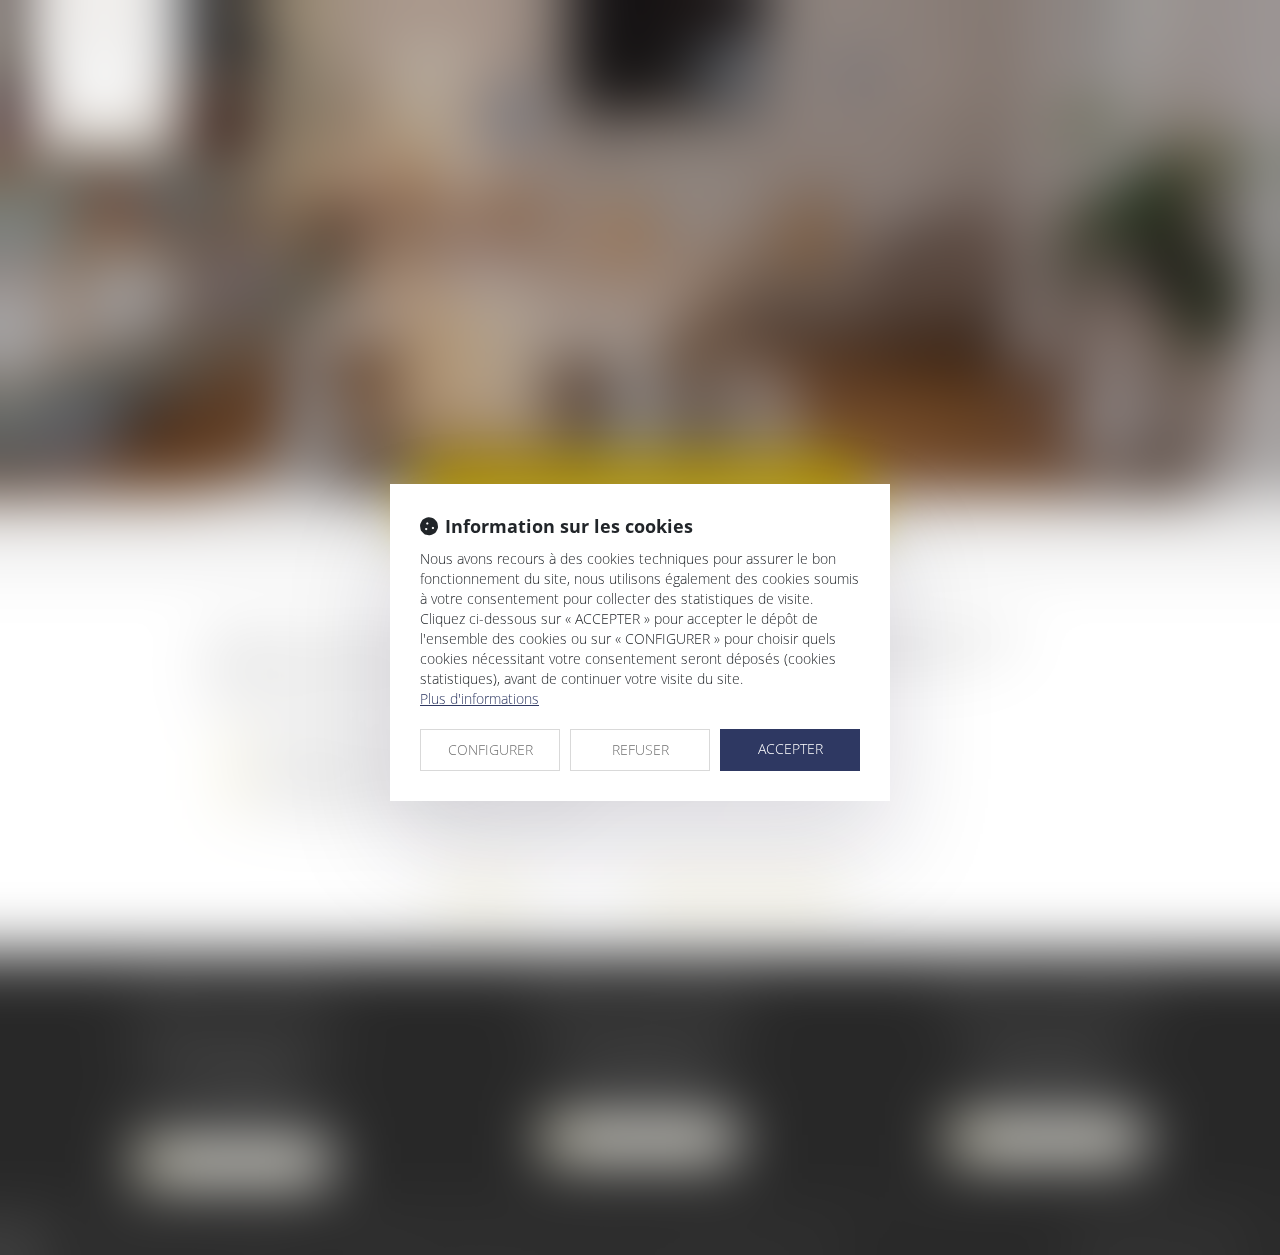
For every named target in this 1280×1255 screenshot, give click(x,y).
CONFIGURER (490, 749)
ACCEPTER (790, 748)
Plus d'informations (479, 698)
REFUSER (640, 749)
